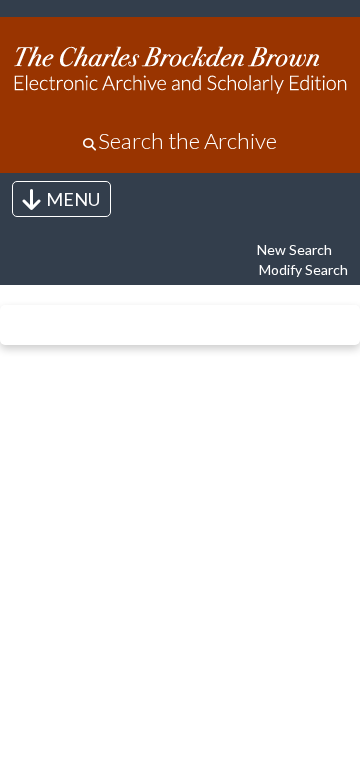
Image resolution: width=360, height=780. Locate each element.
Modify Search (303, 269)
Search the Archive (187, 140)
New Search (294, 249)
